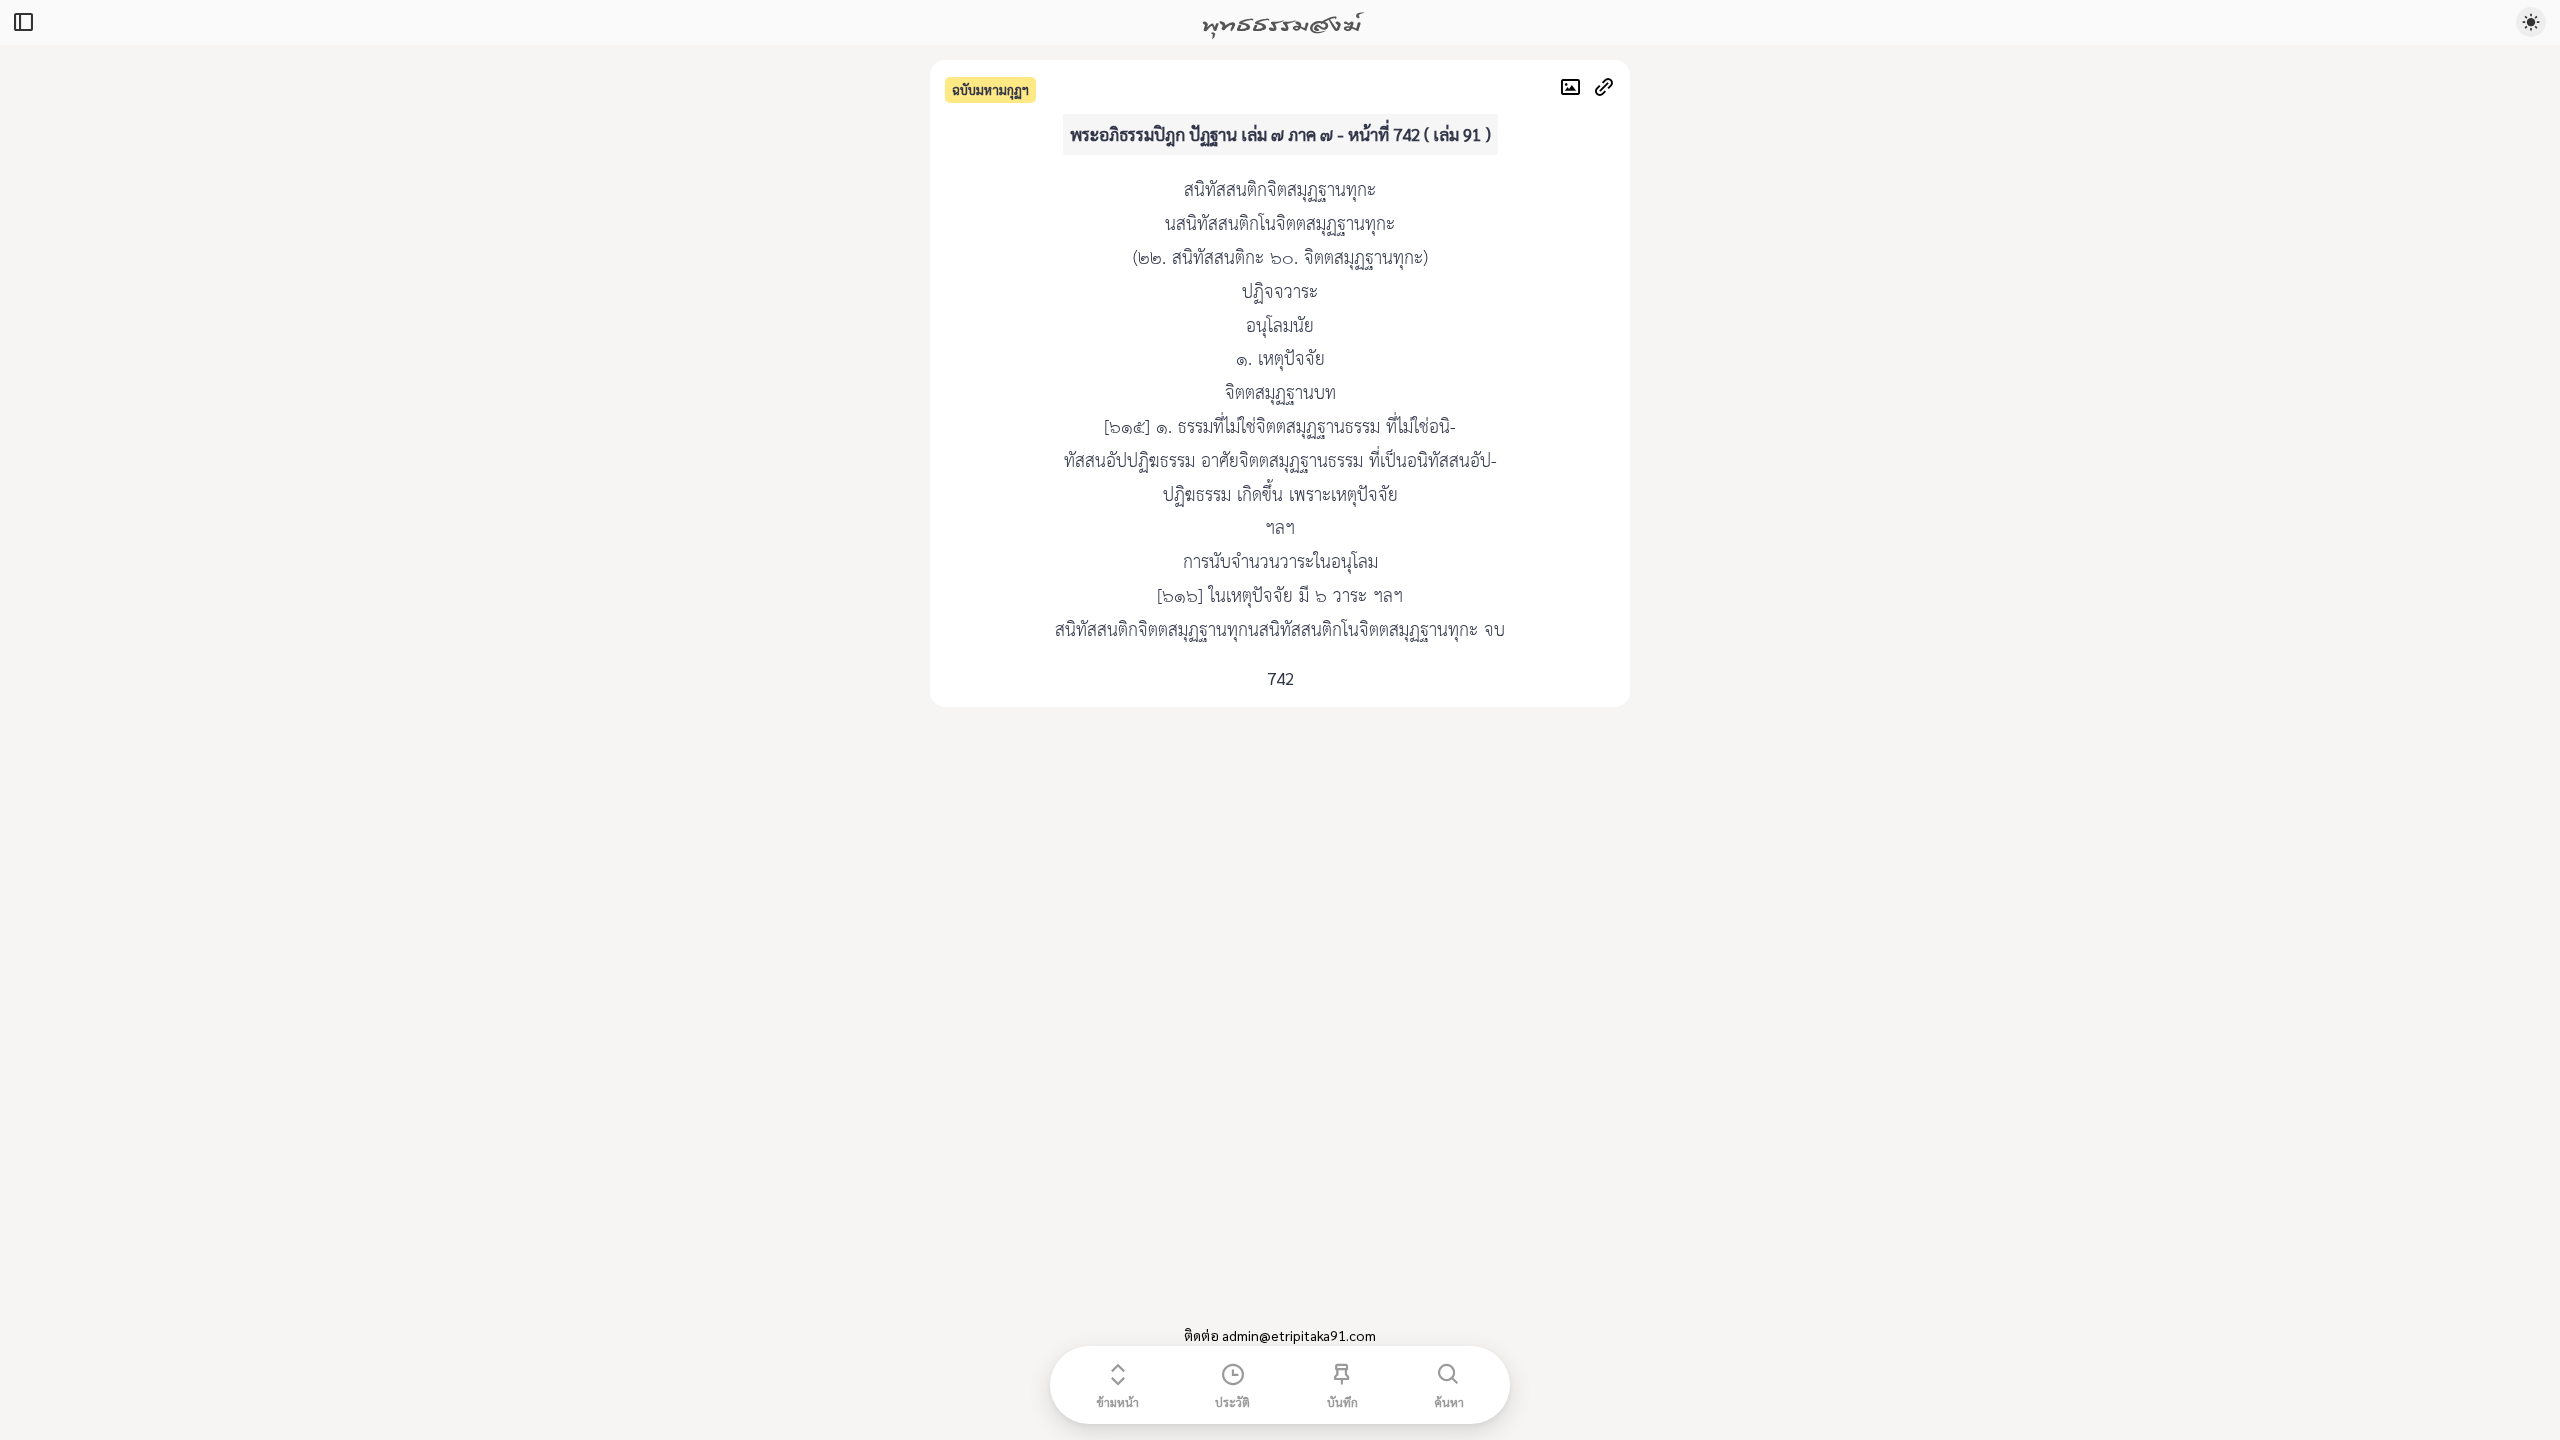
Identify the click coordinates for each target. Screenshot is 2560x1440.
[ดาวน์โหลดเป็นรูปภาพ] (1575, 89)
